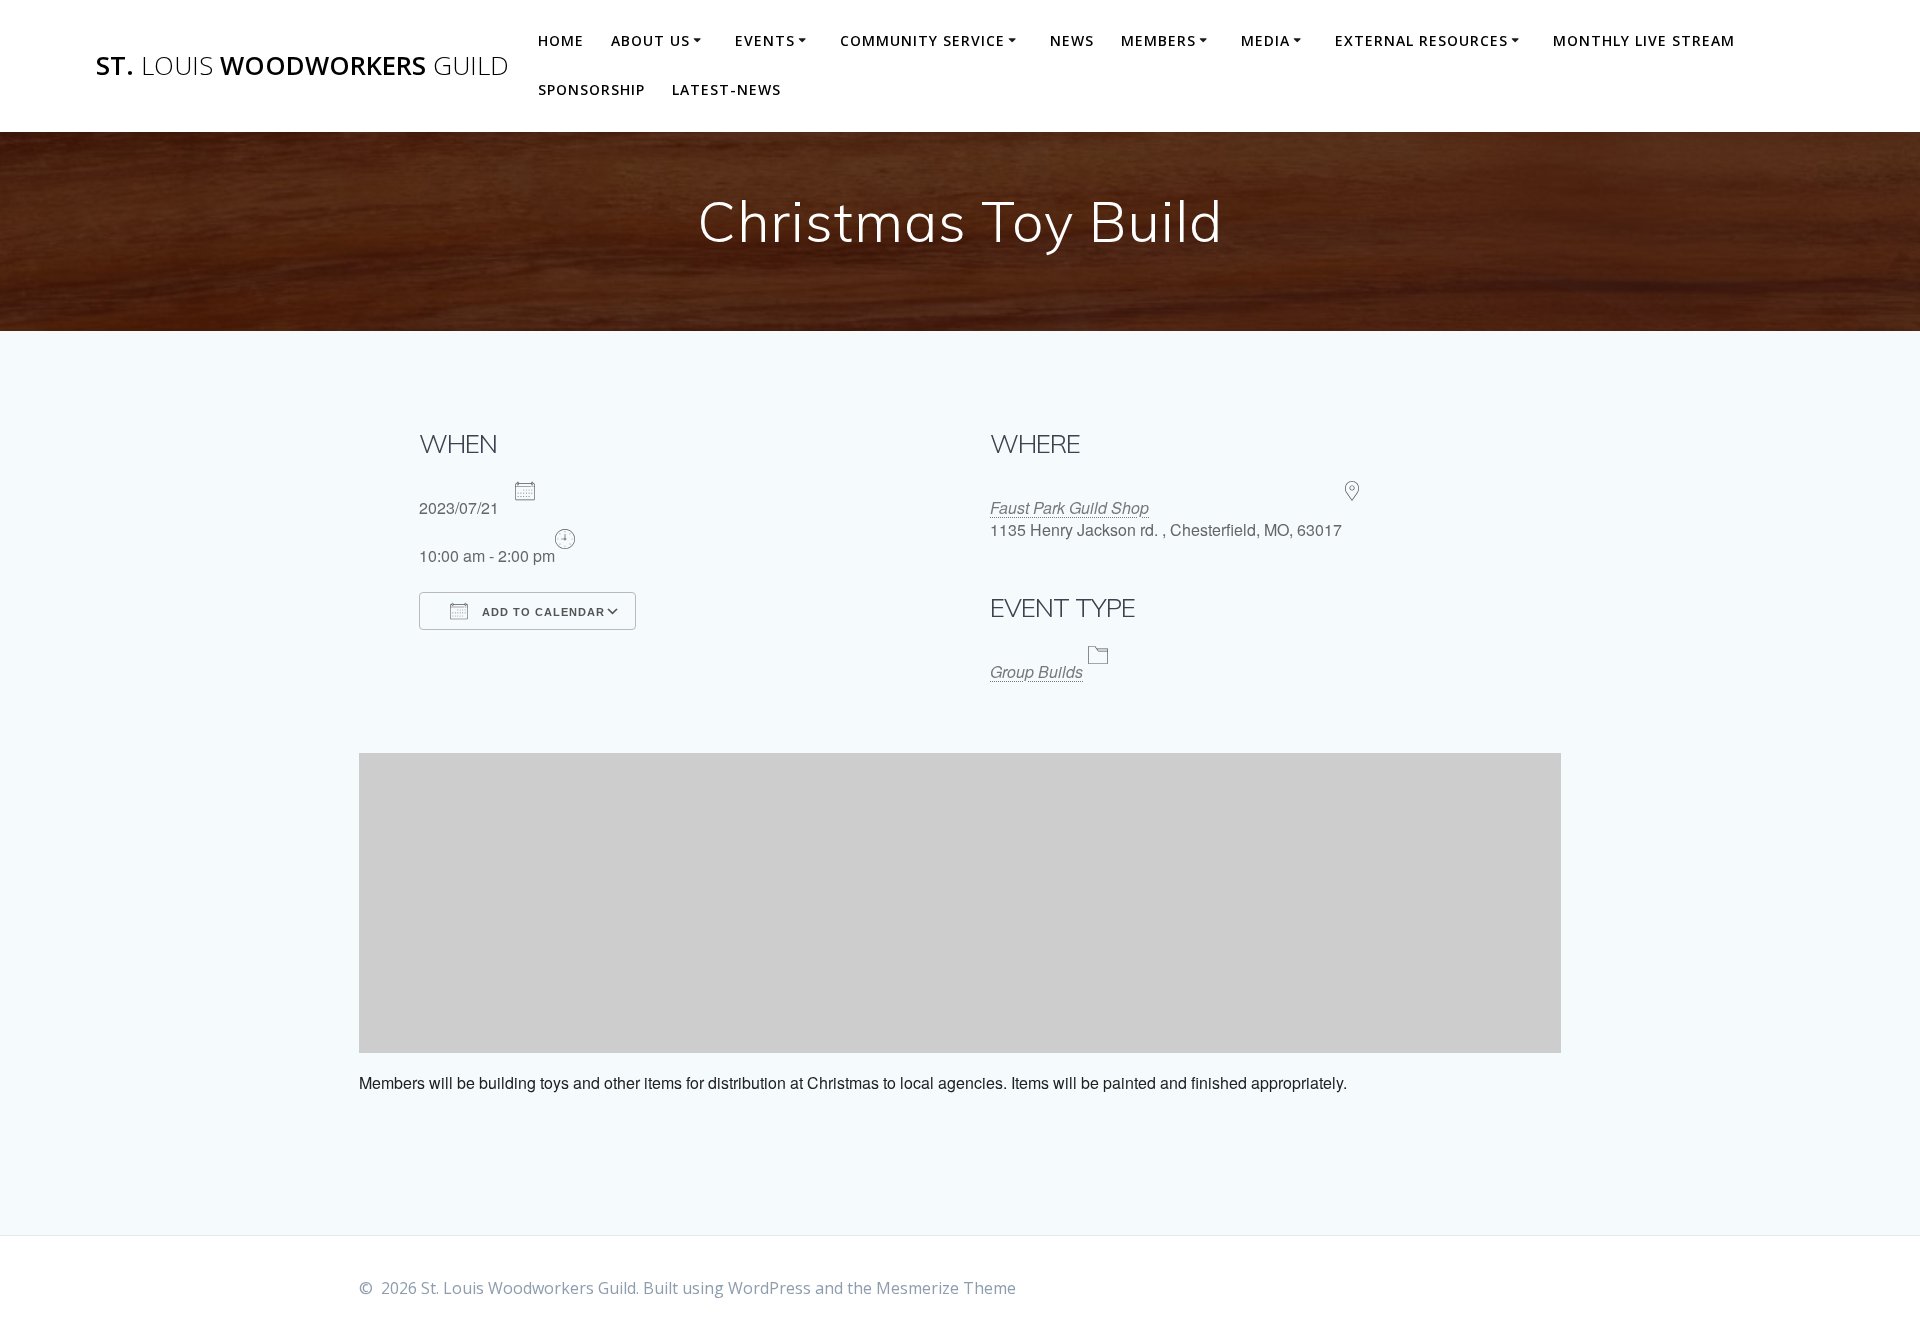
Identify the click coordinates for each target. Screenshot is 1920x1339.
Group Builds (1036, 671)
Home (561, 40)
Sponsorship (591, 89)
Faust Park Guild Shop (1069, 507)
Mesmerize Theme (946, 1288)
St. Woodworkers (302, 66)
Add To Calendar (541, 612)
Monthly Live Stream (1644, 40)
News (1072, 40)
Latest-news (726, 89)
